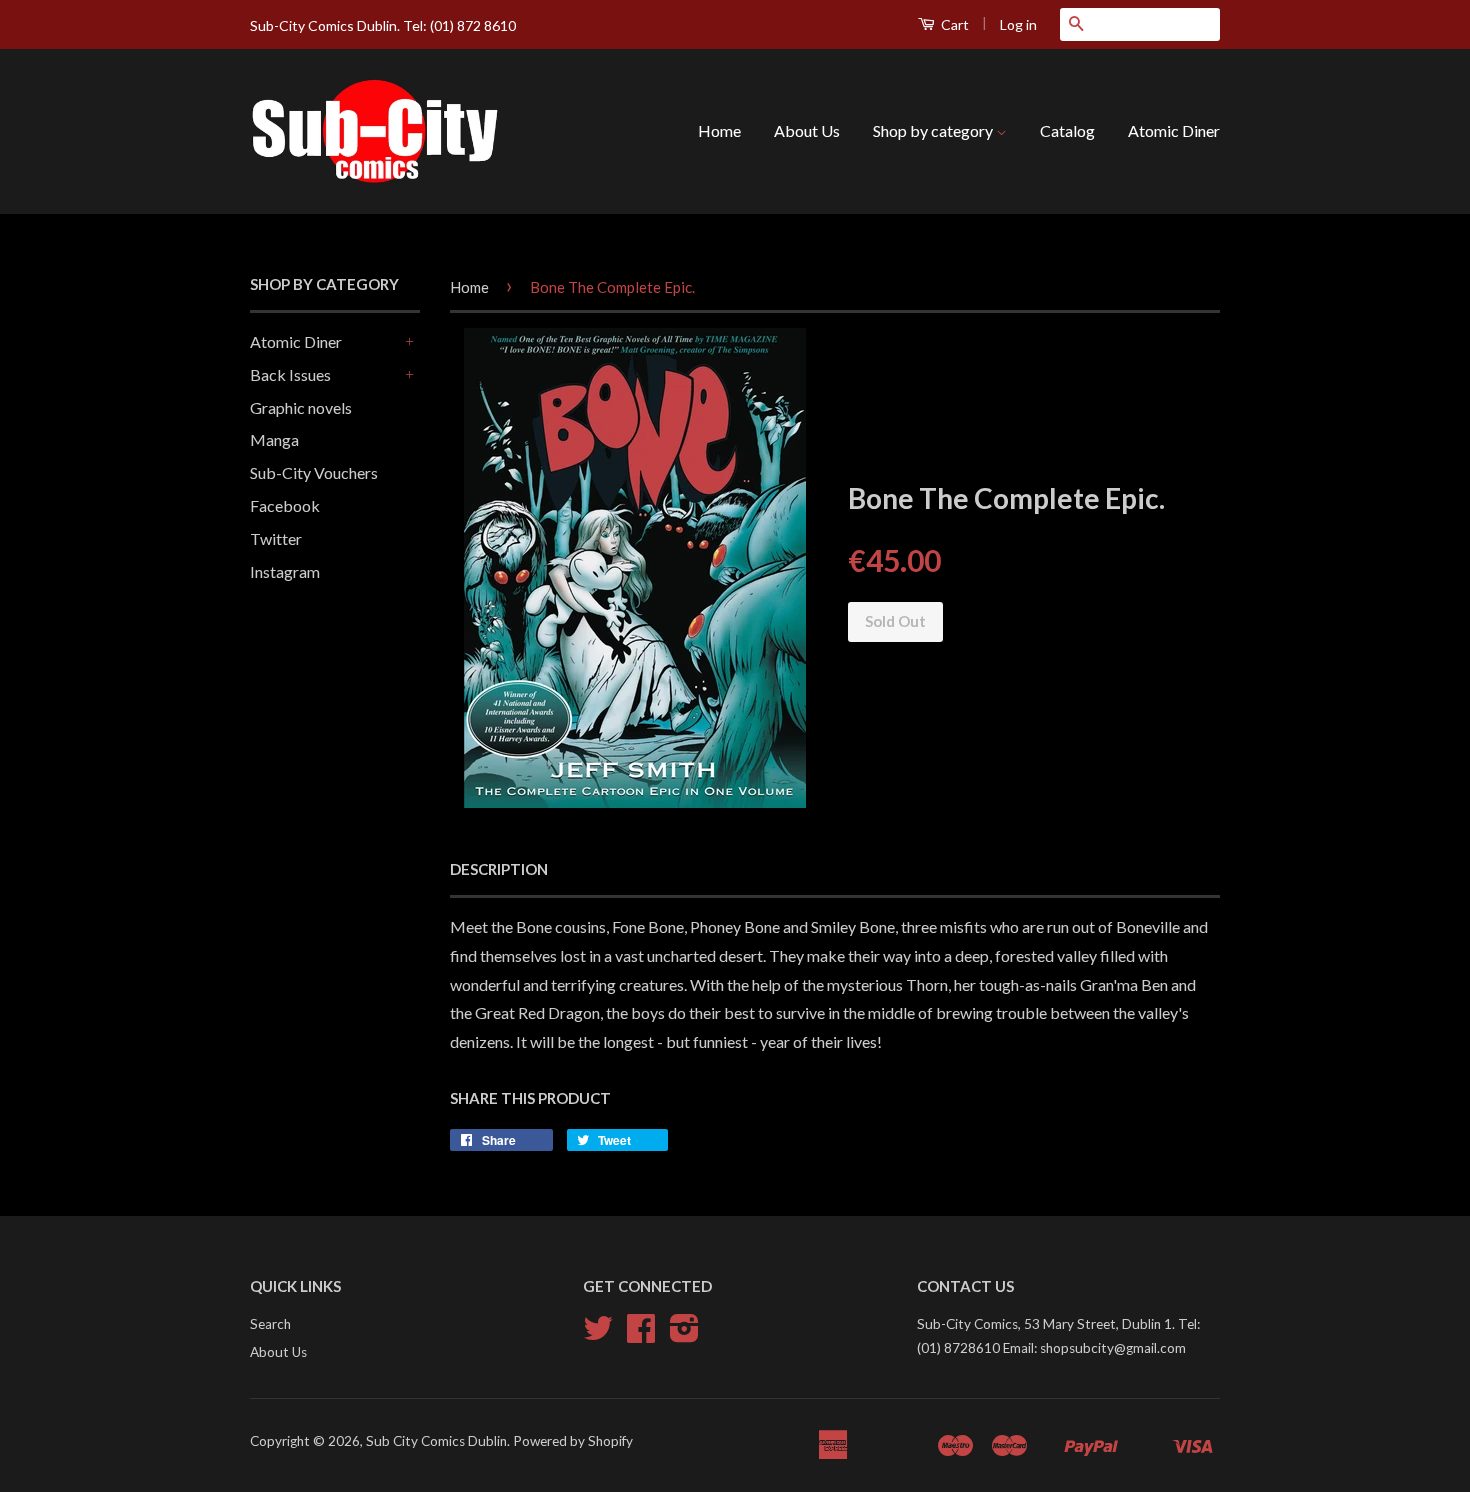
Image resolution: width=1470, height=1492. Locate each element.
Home (719, 130)
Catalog (1067, 130)
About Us (807, 130)
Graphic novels (301, 407)
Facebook (285, 505)
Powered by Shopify (573, 1441)
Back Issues (290, 374)
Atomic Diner (1174, 130)
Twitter (276, 538)
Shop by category (934, 130)
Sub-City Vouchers (314, 472)
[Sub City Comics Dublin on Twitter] (598, 1335)
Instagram (285, 571)
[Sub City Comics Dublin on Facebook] (641, 1335)
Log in (1018, 24)
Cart (953, 24)
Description (499, 869)
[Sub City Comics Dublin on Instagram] (684, 1335)
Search (270, 1324)
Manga (274, 439)
